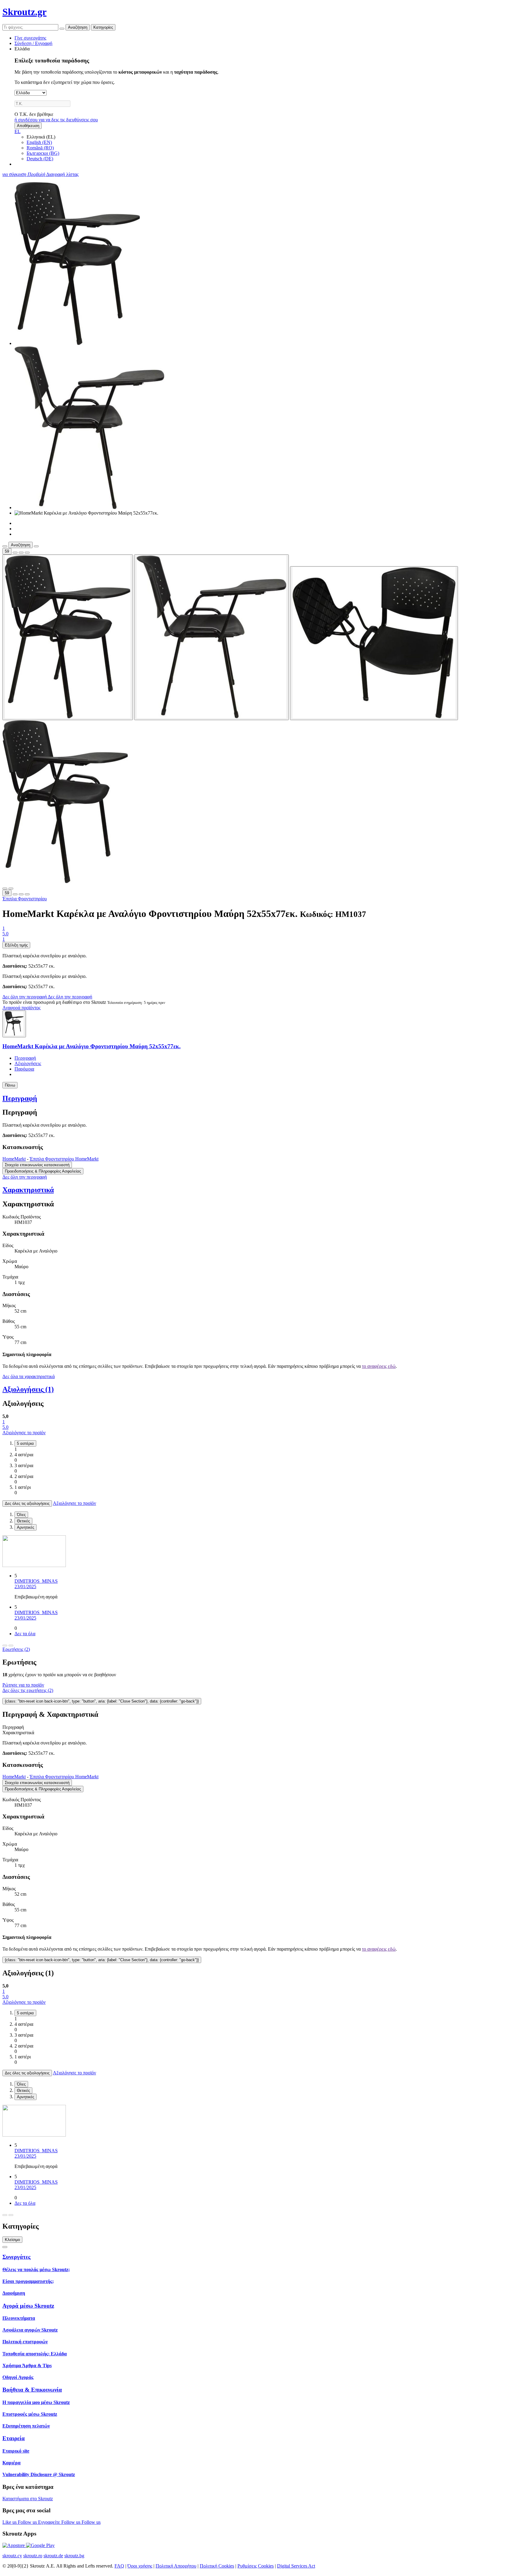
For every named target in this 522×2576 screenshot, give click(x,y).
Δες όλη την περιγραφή (25, 997)
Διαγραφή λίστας (62, 174)
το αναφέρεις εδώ (379, 1366)
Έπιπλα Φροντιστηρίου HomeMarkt (64, 1159)
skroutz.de (53, 2556)
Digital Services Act (296, 2566)
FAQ (119, 2566)
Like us (10, 2522)
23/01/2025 (25, 1586)
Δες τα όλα (25, 1634)
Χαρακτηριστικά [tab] (18, 1733)
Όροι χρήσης (140, 2566)
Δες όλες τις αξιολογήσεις (27, 1503)
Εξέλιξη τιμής (16, 945)
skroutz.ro (33, 2556)
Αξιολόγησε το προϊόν (24, 1433)
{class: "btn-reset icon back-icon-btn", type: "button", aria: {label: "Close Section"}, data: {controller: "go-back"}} (102, 1701)
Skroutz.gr (24, 12)
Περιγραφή (25, 1058)
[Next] (11, 1646)
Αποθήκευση (28, 126)
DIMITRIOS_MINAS (36, 1581)
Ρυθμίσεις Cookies (256, 2566)
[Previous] (5, 1646)
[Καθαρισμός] (62, 29)
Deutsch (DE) (40, 159)
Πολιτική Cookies (217, 2566)
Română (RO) (40, 148)
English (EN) (39, 142)
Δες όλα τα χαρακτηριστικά (29, 1376)
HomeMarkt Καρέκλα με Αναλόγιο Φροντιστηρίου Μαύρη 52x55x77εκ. (92, 1046)
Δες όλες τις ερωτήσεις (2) (28, 1690)
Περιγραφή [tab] (13, 1727)
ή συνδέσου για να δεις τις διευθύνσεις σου (56, 120)
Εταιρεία (14, 2438)
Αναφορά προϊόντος (21, 1008)
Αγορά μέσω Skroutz (28, 2306)
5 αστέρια (25, 1443)
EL (18, 131)
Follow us (28, 2522)
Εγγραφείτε (50, 2522)
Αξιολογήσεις (28, 1063)
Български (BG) (43, 153)
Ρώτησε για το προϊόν (23, 1685)
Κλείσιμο (12, 2240)
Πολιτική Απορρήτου (176, 2566)
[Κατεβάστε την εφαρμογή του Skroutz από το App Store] (14, 2545)
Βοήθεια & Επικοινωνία (32, 2390)
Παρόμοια (24, 1069)
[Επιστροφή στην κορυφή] (5, 2247)
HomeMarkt (14, 1159)
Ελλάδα (22, 49)
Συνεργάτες (16, 2257)
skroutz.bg (74, 2556)
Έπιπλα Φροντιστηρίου (25, 899)
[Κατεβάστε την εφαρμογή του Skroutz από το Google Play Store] (40, 2545)
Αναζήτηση (78, 27)
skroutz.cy (12, 2556)
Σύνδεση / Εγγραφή (33, 43)
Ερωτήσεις (16, 1649)
